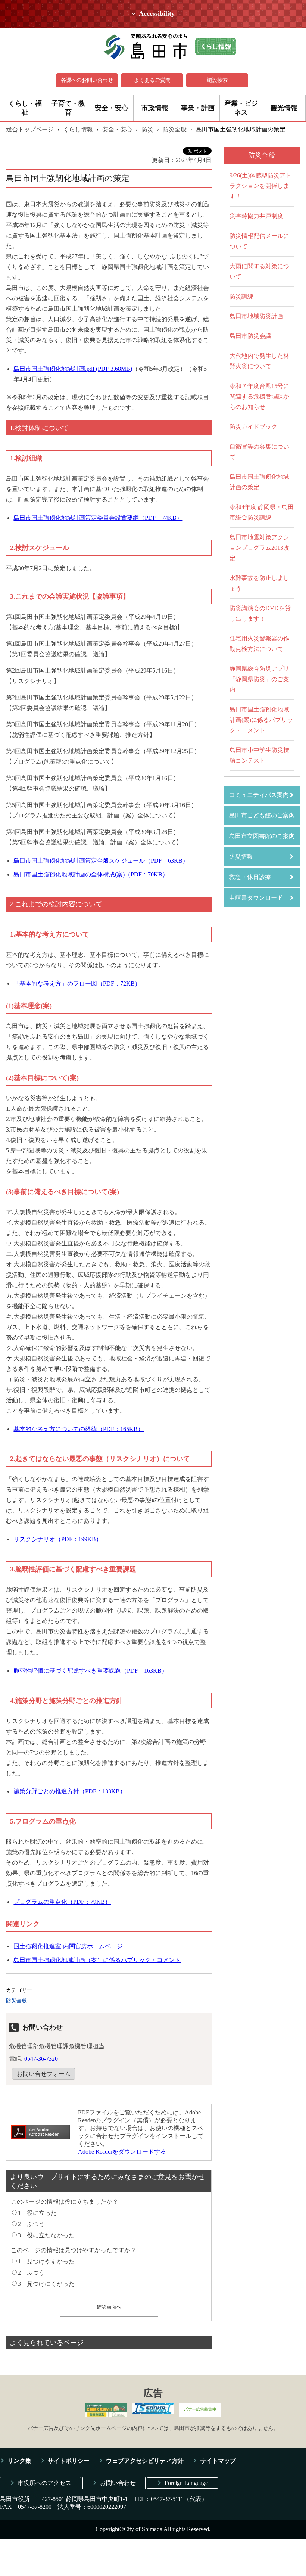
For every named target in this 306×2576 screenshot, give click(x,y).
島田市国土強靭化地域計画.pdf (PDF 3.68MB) (73, 369)
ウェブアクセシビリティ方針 (145, 2461)
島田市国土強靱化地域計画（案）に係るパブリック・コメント (97, 1960)
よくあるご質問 (152, 80)
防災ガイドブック (253, 427)
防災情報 (241, 856)
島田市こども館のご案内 (262, 815)
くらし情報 (78, 129)
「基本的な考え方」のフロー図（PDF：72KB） (77, 983)
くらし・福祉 (25, 108)
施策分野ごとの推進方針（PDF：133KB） (70, 1791)
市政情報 (155, 108)
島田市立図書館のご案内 (262, 836)
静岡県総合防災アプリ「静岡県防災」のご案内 (259, 679)
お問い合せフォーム (44, 2074)
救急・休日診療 (250, 877)
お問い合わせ (118, 2483)
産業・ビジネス (241, 108)
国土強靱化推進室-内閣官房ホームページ (68, 1946)
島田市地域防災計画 (256, 316)
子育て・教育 (68, 108)
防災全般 (175, 129)
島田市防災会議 (250, 336)
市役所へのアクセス (44, 2483)
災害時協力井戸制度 (256, 216)
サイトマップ (218, 2461)
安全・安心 (112, 108)
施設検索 (217, 80)
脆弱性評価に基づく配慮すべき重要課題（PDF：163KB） (90, 1671)
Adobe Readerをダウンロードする (122, 2152)
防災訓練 (241, 296)
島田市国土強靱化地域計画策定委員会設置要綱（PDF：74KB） (98, 518)
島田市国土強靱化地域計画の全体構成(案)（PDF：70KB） (91, 874)
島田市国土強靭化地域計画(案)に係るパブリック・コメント (261, 720)
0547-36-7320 (41, 2059)
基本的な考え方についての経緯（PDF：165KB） (79, 1429)
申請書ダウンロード (256, 898)
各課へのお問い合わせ (87, 80)
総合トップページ (30, 129)
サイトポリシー (69, 2461)
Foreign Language (186, 2483)
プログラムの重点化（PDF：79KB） (62, 1902)
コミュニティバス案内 (259, 795)
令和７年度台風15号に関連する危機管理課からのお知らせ (259, 396)
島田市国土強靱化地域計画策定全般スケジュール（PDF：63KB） (101, 861)
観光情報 (284, 108)
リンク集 (19, 2461)
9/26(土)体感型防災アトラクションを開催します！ (260, 186)
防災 (147, 129)
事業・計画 (198, 108)
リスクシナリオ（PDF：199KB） (58, 1539)
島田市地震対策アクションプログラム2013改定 (259, 548)
